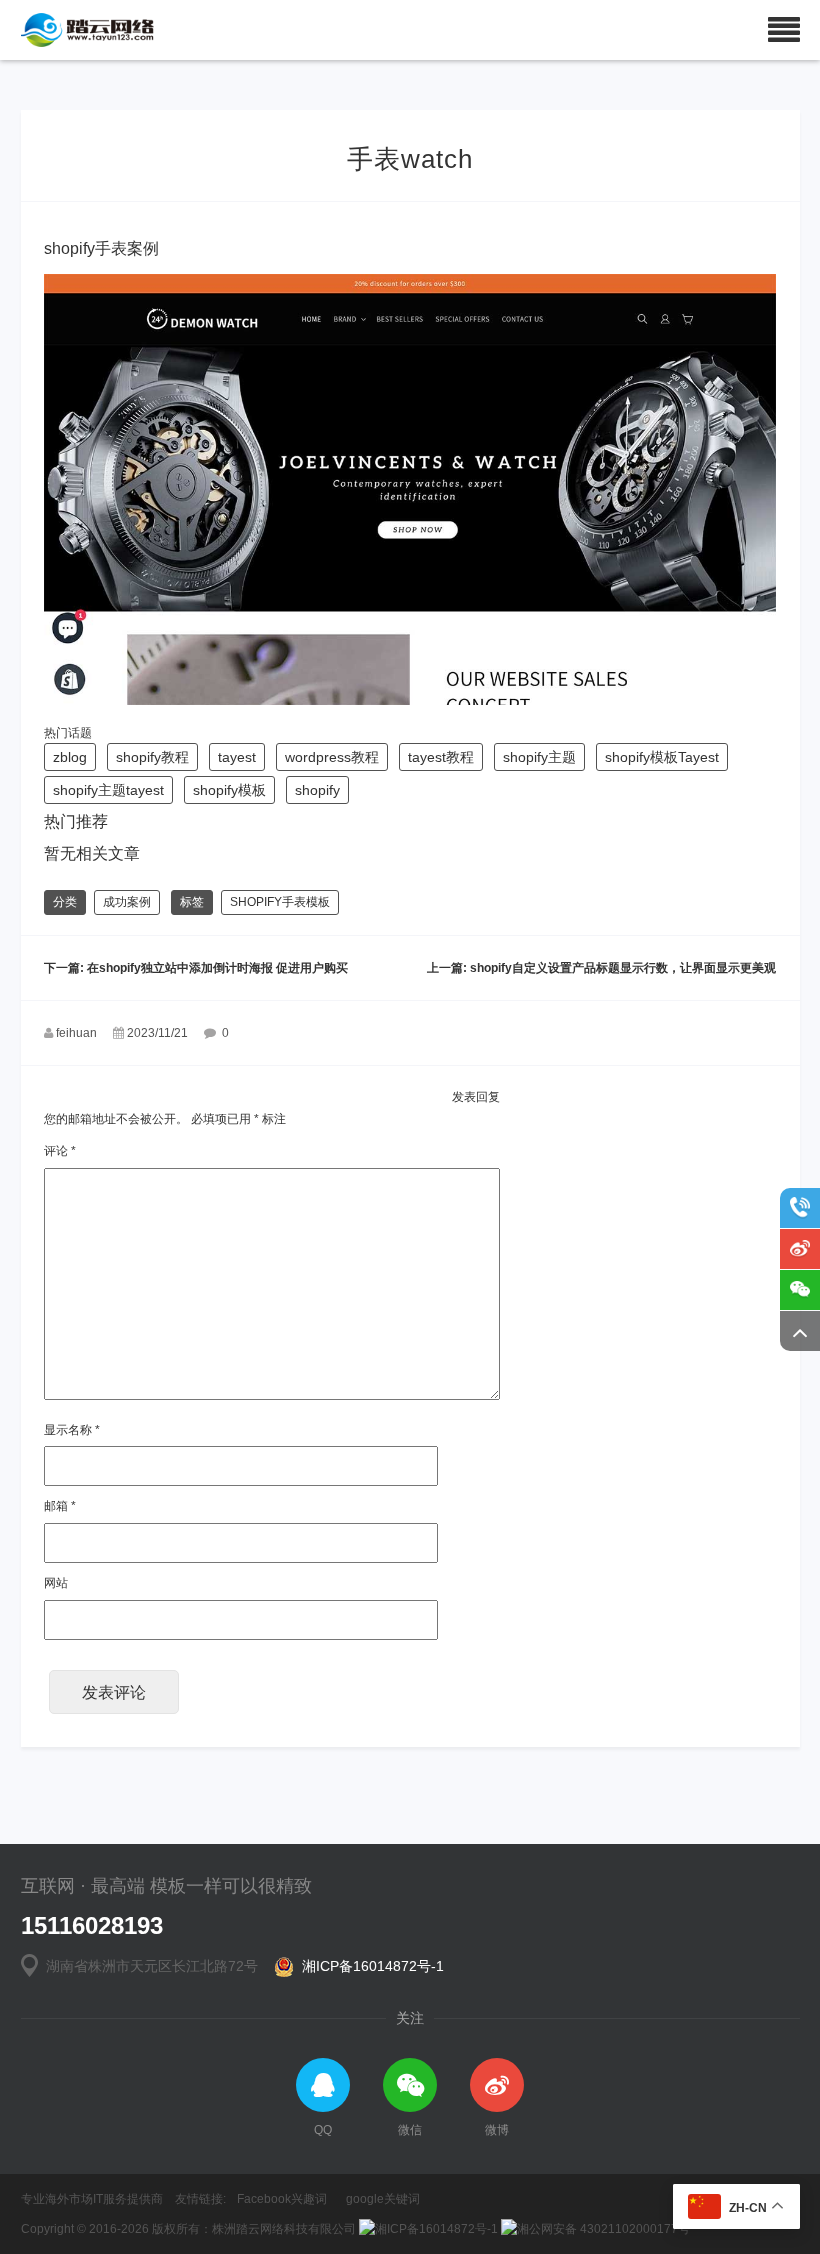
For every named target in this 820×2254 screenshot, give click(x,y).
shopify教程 (152, 757)
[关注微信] (800, 1290)
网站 (56, 1583)
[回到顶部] (800, 1331)
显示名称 (72, 1430)
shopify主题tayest (108, 790)
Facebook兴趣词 (282, 2199)
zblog (70, 757)
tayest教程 (441, 757)
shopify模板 (229, 790)
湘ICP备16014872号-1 (369, 1966)
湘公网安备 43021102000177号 (603, 2229)
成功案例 (127, 902)
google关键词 (383, 2199)
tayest (237, 757)
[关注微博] (800, 1249)
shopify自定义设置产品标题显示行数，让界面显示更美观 (623, 968)
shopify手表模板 (280, 902)
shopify (317, 790)
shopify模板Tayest (662, 757)
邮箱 (60, 1506)
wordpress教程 (332, 757)
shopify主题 (539, 757)
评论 (60, 1151)
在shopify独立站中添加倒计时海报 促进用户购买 (217, 968)
